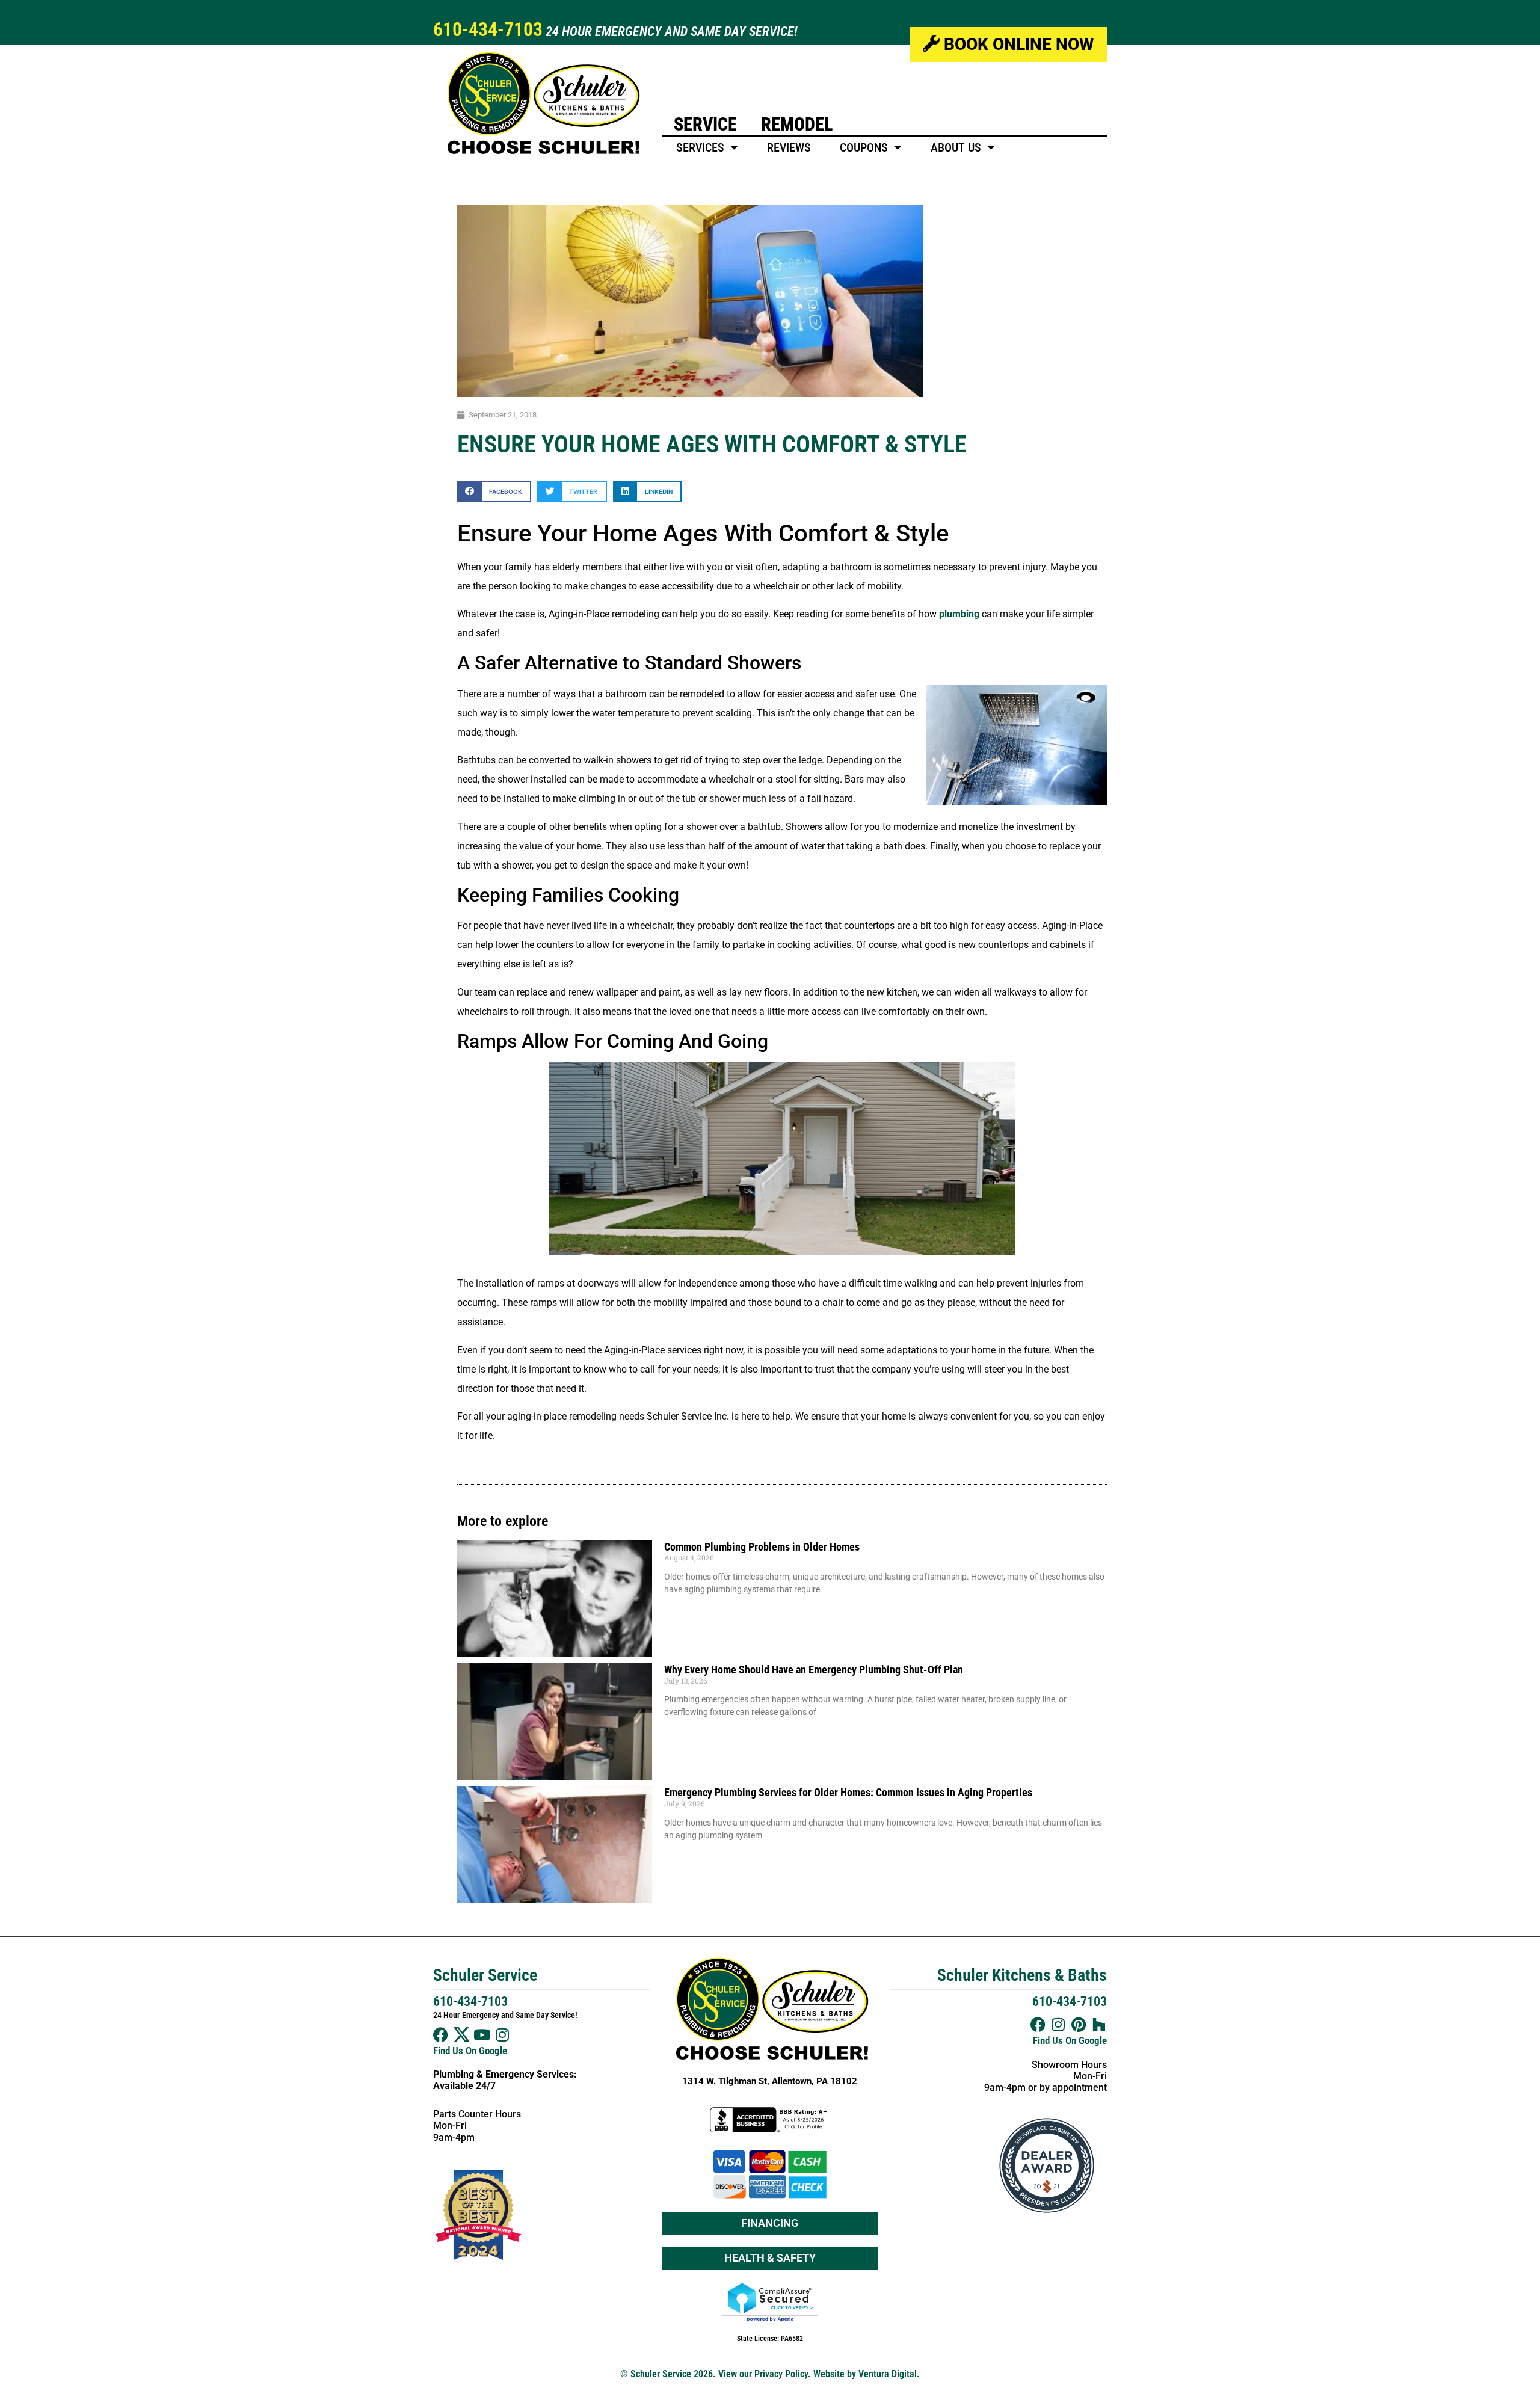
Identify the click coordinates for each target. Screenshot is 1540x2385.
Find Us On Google (470, 2051)
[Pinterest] (1079, 2024)
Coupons (864, 147)
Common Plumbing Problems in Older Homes (762, 1547)
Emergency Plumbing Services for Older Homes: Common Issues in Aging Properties (848, 1792)
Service (705, 124)
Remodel (797, 124)
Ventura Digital (888, 2374)
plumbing (959, 614)
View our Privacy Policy (763, 2374)
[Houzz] (1099, 2024)
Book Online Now (1017, 44)
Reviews (789, 147)
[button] (494, 491)
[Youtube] (482, 2035)
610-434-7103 (488, 29)
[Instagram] (502, 2035)
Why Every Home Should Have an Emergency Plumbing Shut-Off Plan (814, 1669)
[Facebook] (441, 2035)
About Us (956, 147)
